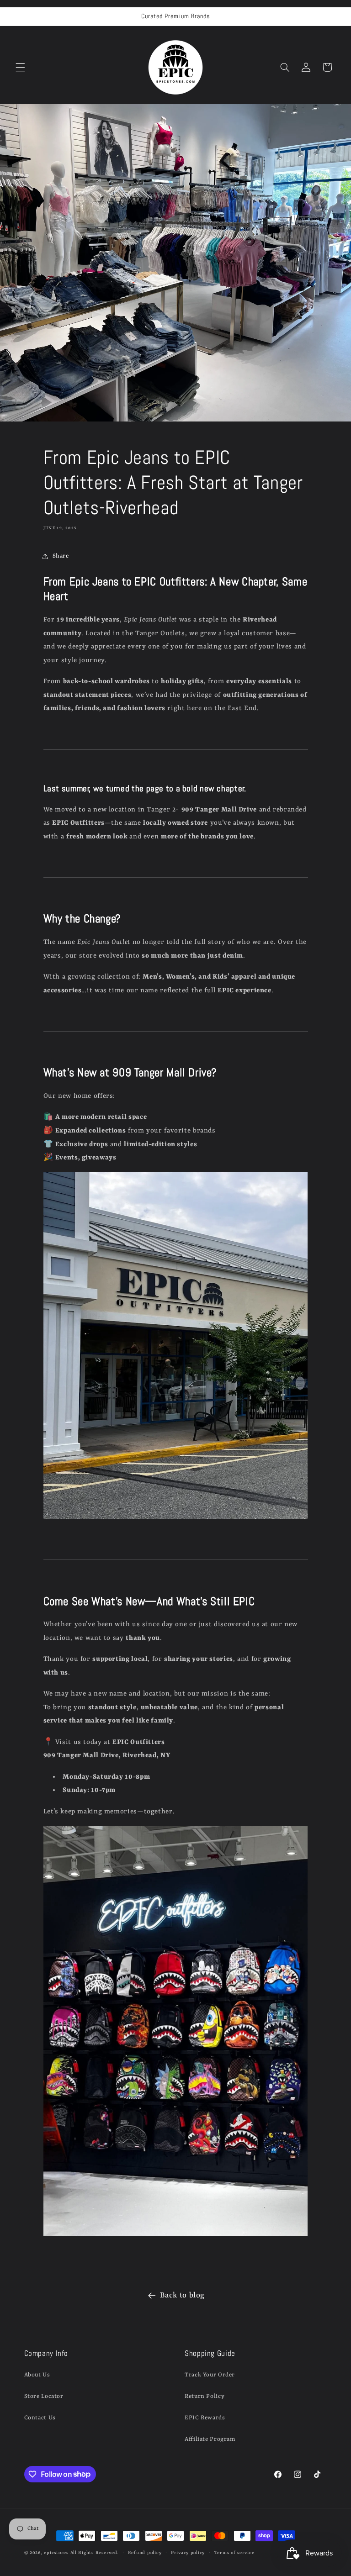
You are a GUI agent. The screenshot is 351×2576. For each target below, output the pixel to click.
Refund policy (145, 2553)
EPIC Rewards (205, 2418)
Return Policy (205, 2396)
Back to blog (182, 2295)
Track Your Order (210, 2375)
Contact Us (40, 2418)
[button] (20, 67)
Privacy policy (188, 2553)
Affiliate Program (210, 2439)
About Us (37, 2375)
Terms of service (234, 2553)
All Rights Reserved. (95, 2553)
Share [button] (61, 556)
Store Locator (44, 2396)
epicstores (56, 2553)
